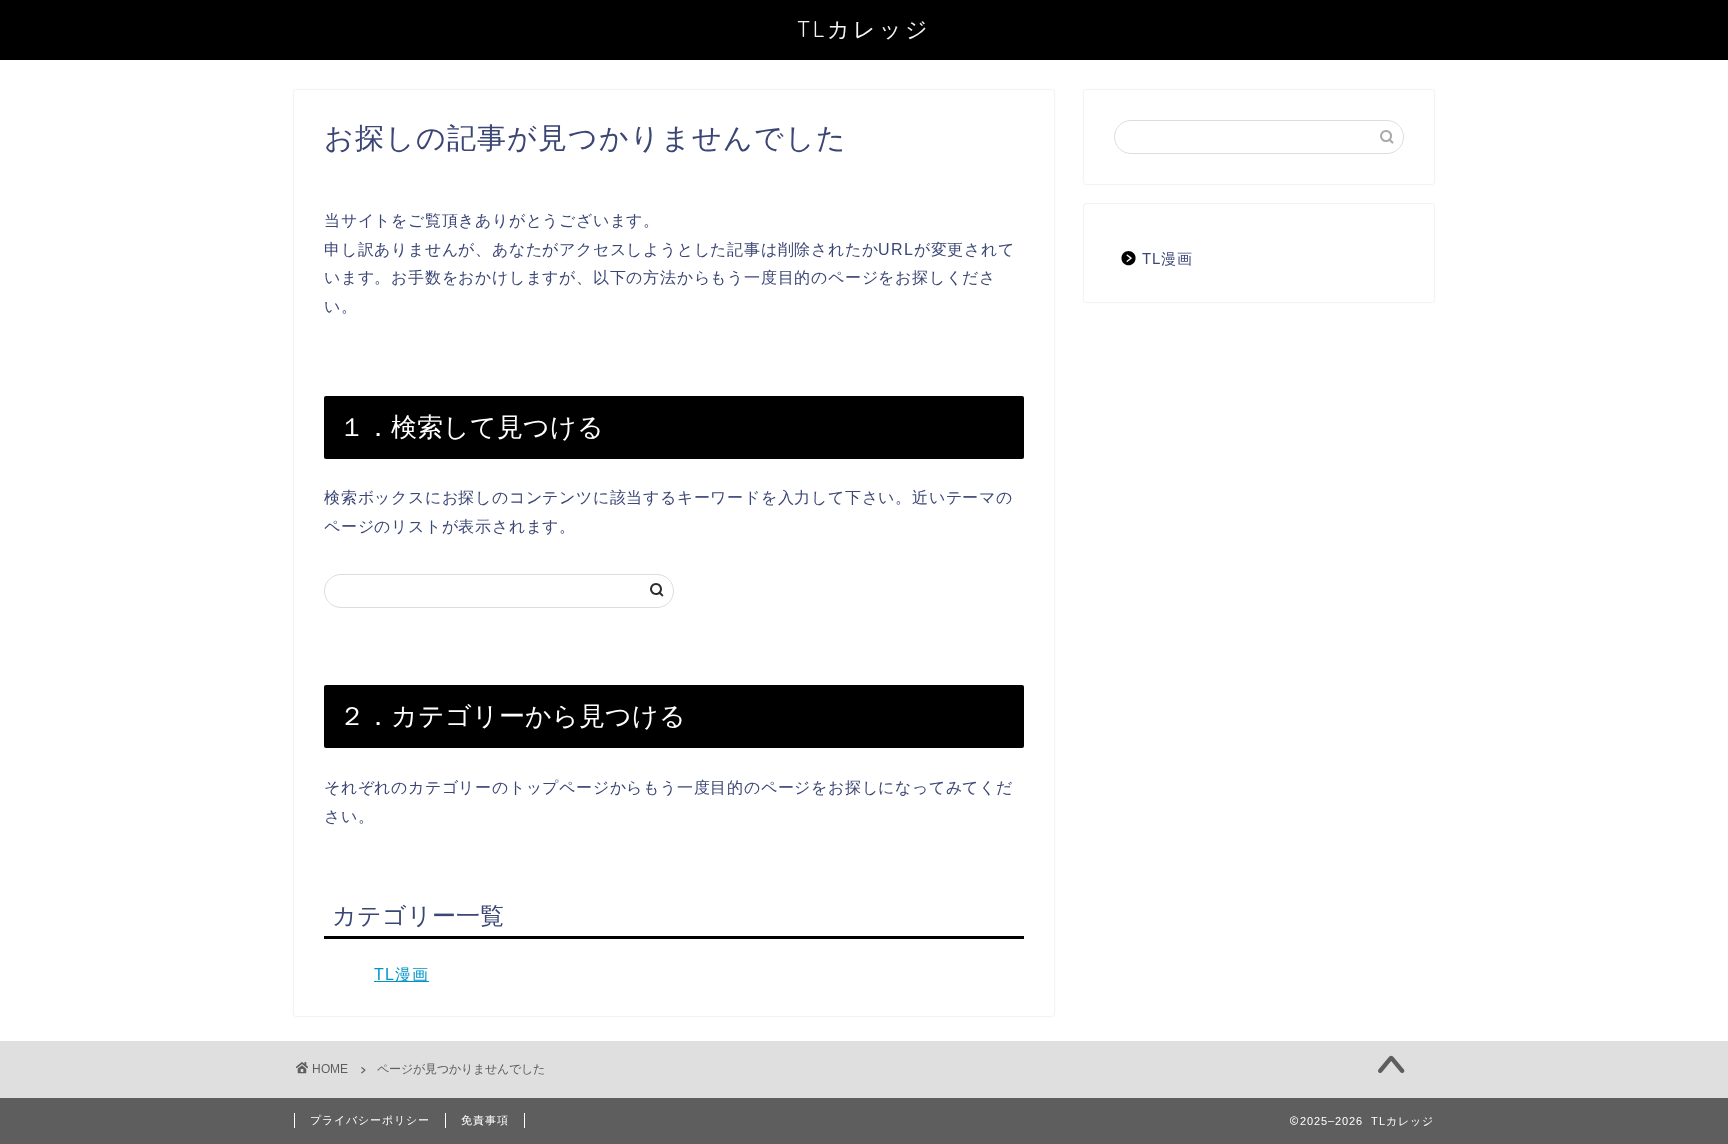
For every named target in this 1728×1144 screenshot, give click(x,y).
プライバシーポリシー (370, 1120)
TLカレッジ (864, 28)
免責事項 (485, 1120)
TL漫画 (401, 974)
